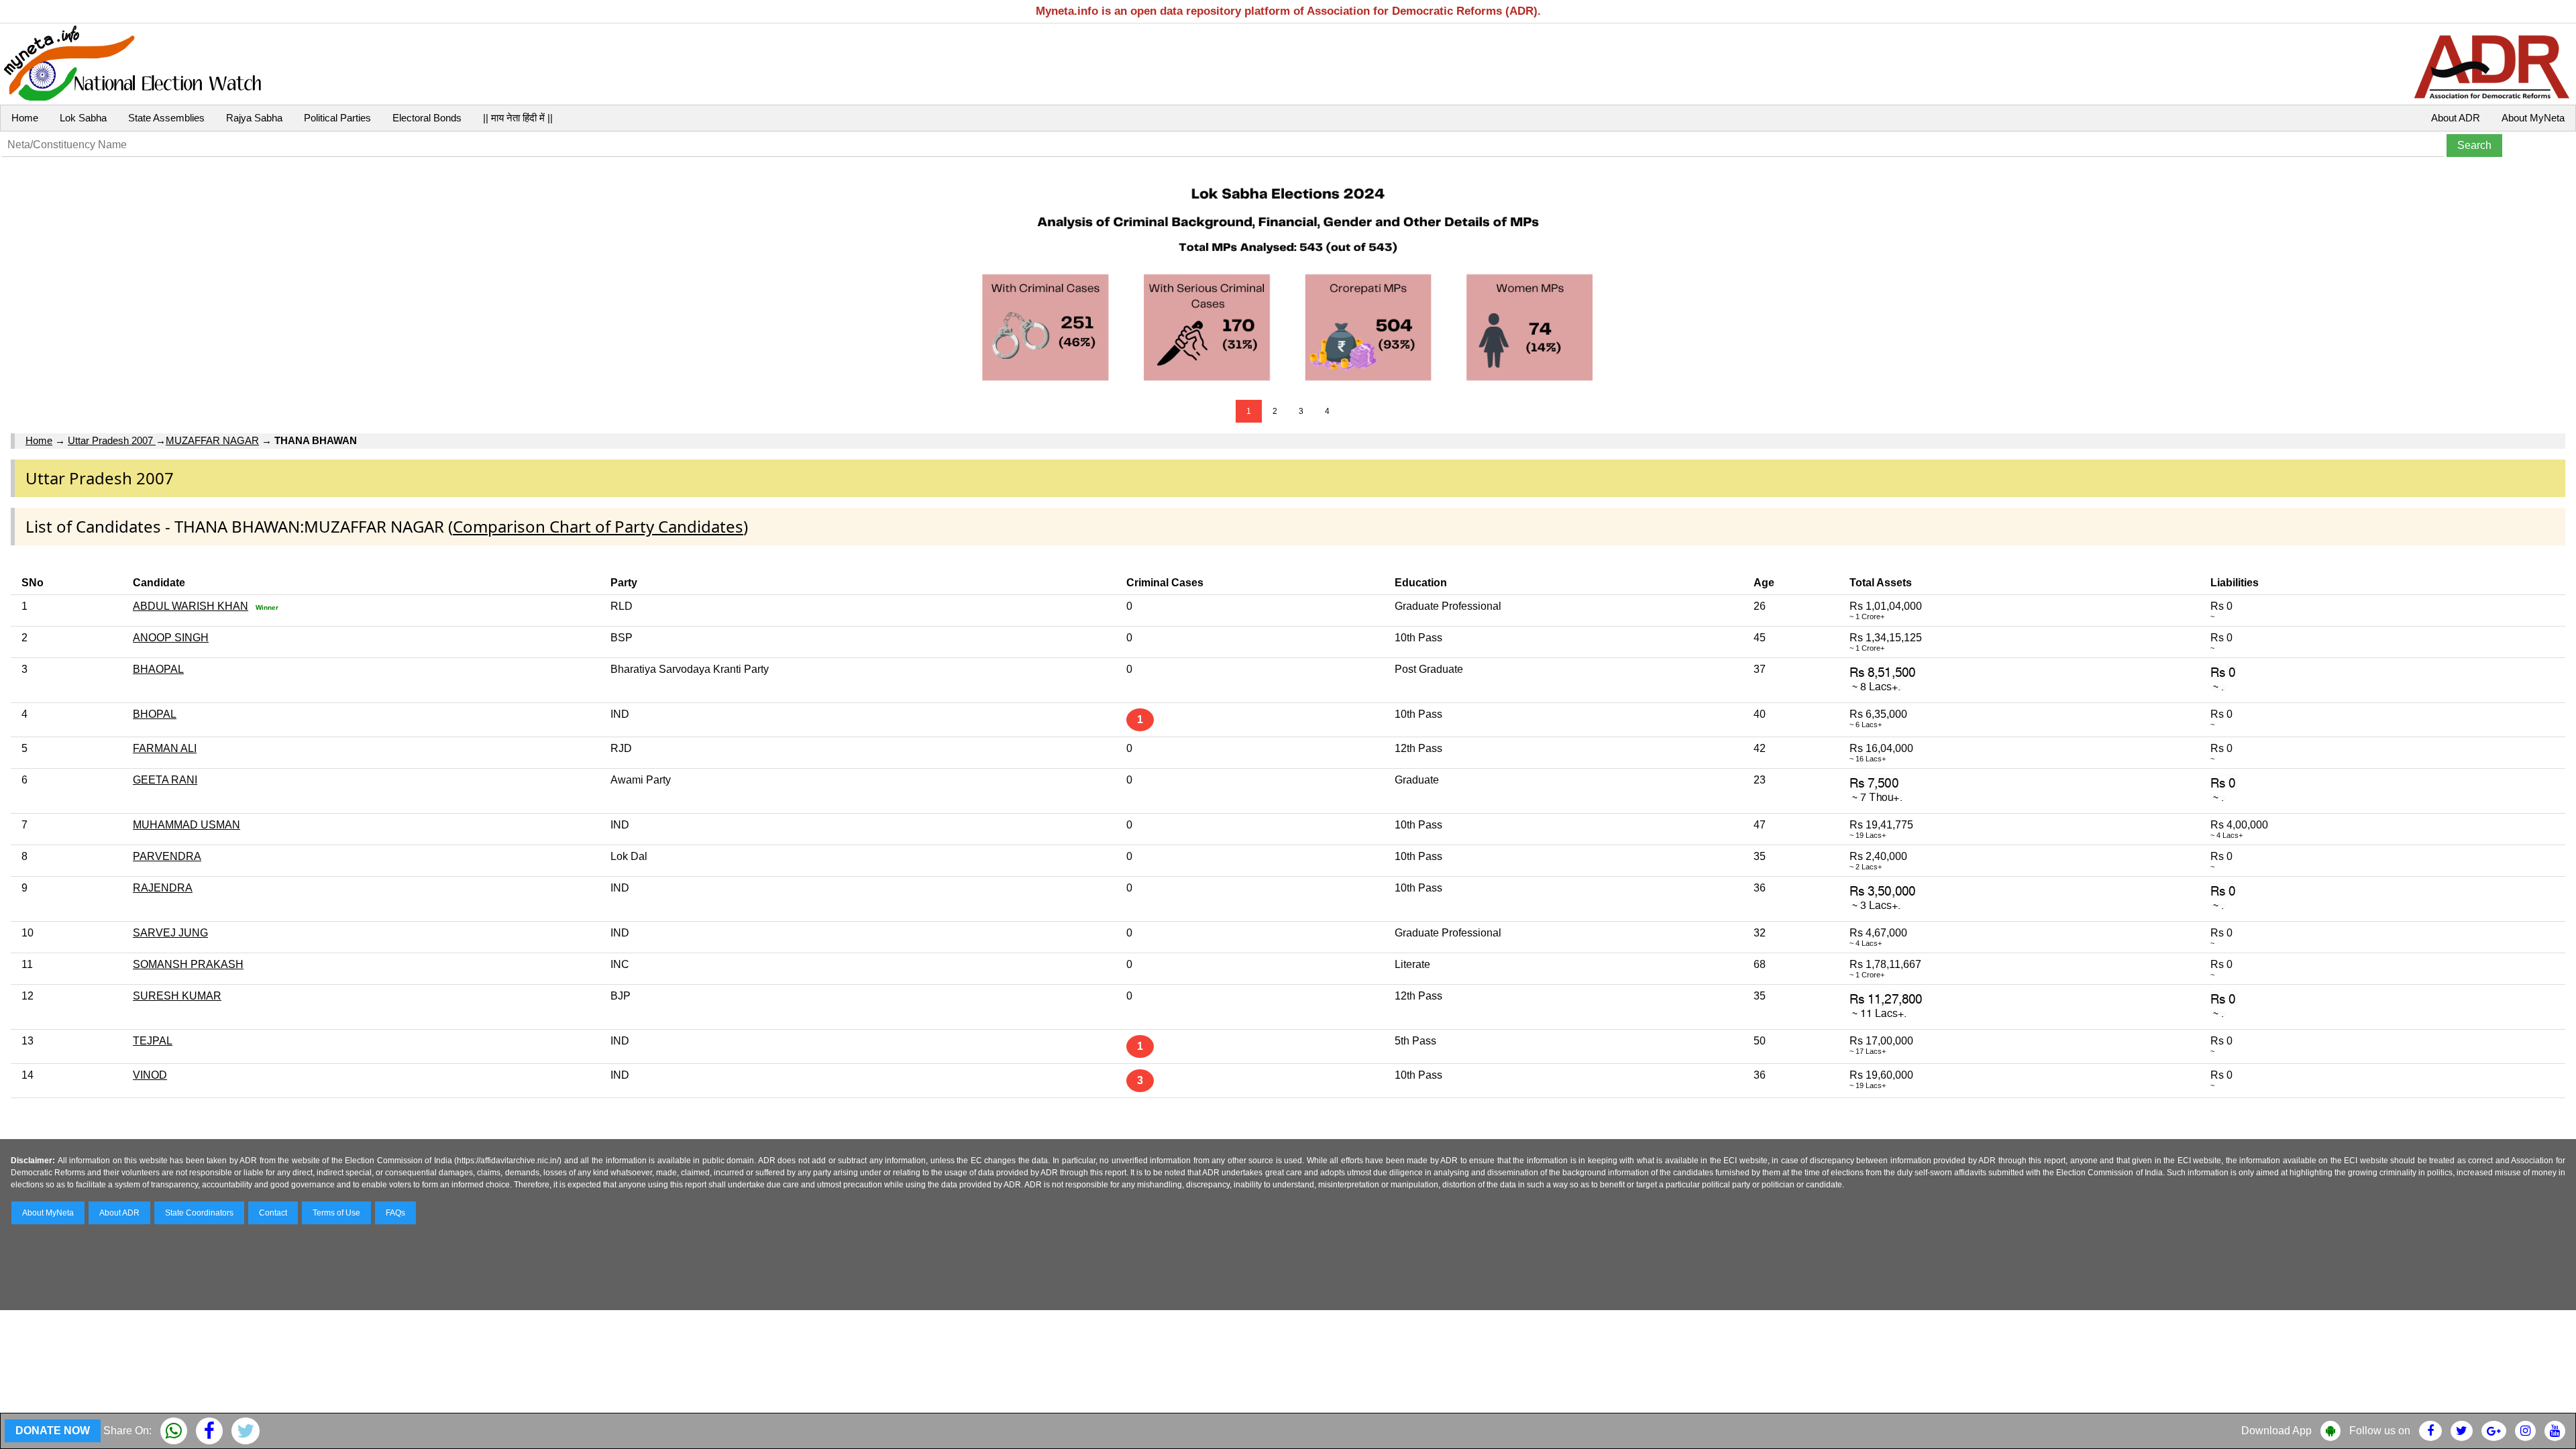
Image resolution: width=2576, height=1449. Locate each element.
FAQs (395, 1213)
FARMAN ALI (165, 748)
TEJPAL (153, 1041)
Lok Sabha (83, 118)
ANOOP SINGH (171, 638)
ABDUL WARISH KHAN (191, 606)
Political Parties (337, 118)
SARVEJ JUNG (170, 933)
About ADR (2456, 118)
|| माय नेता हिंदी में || (518, 118)
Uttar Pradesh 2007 (112, 440)
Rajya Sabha (254, 118)
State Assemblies (166, 118)
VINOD (150, 1075)
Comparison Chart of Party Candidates (598, 526)
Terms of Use (336, 1213)
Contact (273, 1213)
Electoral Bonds (427, 118)
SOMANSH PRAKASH (188, 964)
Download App (2276, 1431)
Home (25, 118)
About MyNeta (2533, 118)
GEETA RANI (165, 780)
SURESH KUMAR (177, 996)
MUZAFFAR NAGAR (212, 440)
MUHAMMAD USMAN (186, 825)
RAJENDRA (163, 888)
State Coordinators (199, 1213)
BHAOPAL (158, 669)
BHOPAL (155, 714)
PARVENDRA (167, 856)
